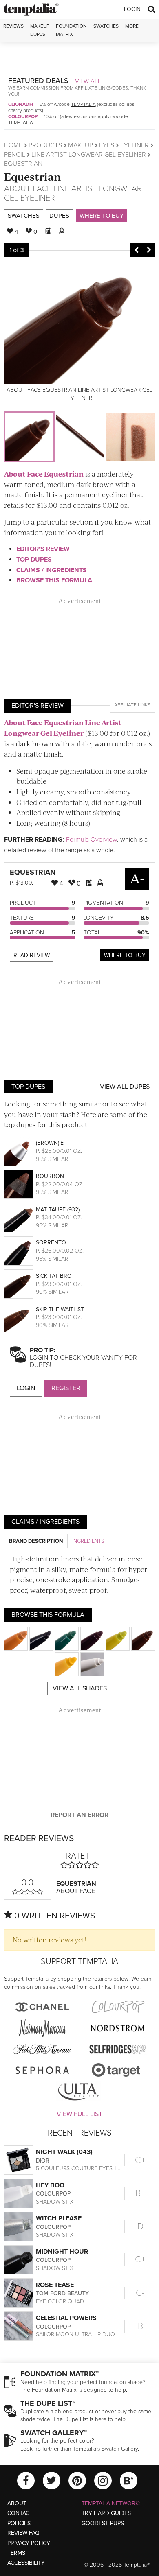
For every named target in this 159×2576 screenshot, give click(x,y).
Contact (20, 2513)
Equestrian (33, 176)
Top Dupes (34, 560)
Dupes (59, 216)
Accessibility (26, 2563)
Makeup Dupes (40, 30)
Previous (137, 250)
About (17, 2503)
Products (45, 145)
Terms (16, 2553)
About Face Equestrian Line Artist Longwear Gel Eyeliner (63, 728)
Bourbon (50, 1176)
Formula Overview (92, 840)
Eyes (107, 145)
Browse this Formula (54, 580)
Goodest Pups (103, 2523)
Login (132, 9)
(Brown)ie (50, 1143)
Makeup (81, 145)
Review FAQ (23, 2533)
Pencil (15, 155)
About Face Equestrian (44, 474)
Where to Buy (102, 216)
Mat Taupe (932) (58, 1210)
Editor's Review (43, 549)
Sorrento (51, 1243)
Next (149, 250)
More (132, 26)
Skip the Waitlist (60, 1309)
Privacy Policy (29, 2543)
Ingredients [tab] (88, 1541)
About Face (28, 189)
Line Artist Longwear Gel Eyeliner (89, 155)
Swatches (106, 26)
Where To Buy (125, 955)
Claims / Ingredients (52, 570)
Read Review (32, 955)
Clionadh (21, 104)
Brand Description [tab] (36, 1541)
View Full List (79, 2114)
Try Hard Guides (106, 2513)
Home (13, 145)
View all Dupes (125, 1087)
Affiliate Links (132, 705)
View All (88, 81)
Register (66, 1388)
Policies (19, 2523)
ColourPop (23, 116)
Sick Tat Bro (54, 1276)
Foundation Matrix (71, 30)
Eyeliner (135, 145)
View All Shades (80, 1688)
